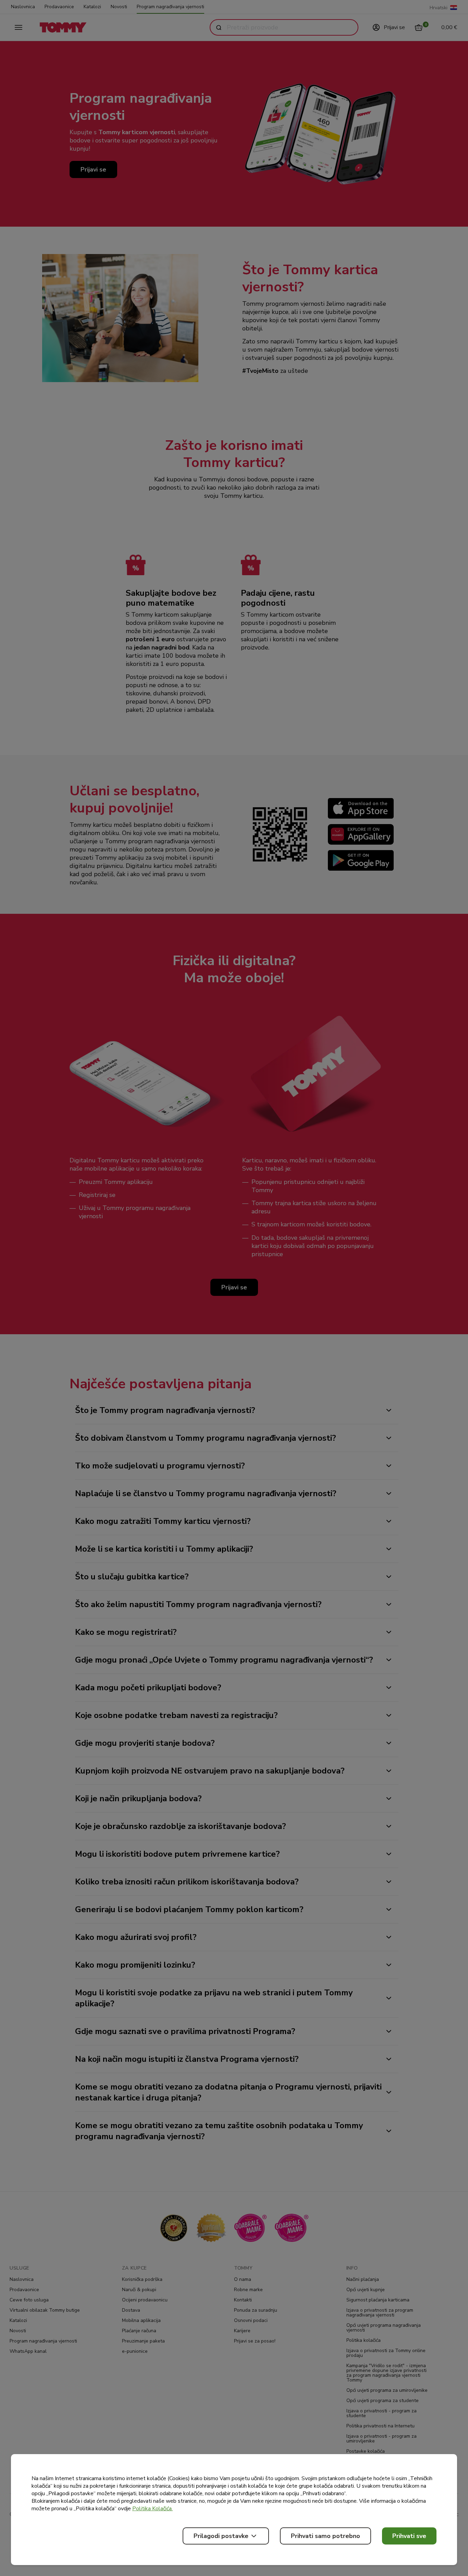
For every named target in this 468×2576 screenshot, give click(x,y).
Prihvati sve (409, 2536)
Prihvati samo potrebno (325, 2536)
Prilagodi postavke (221, 2536)
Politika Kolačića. (152, 2509)
